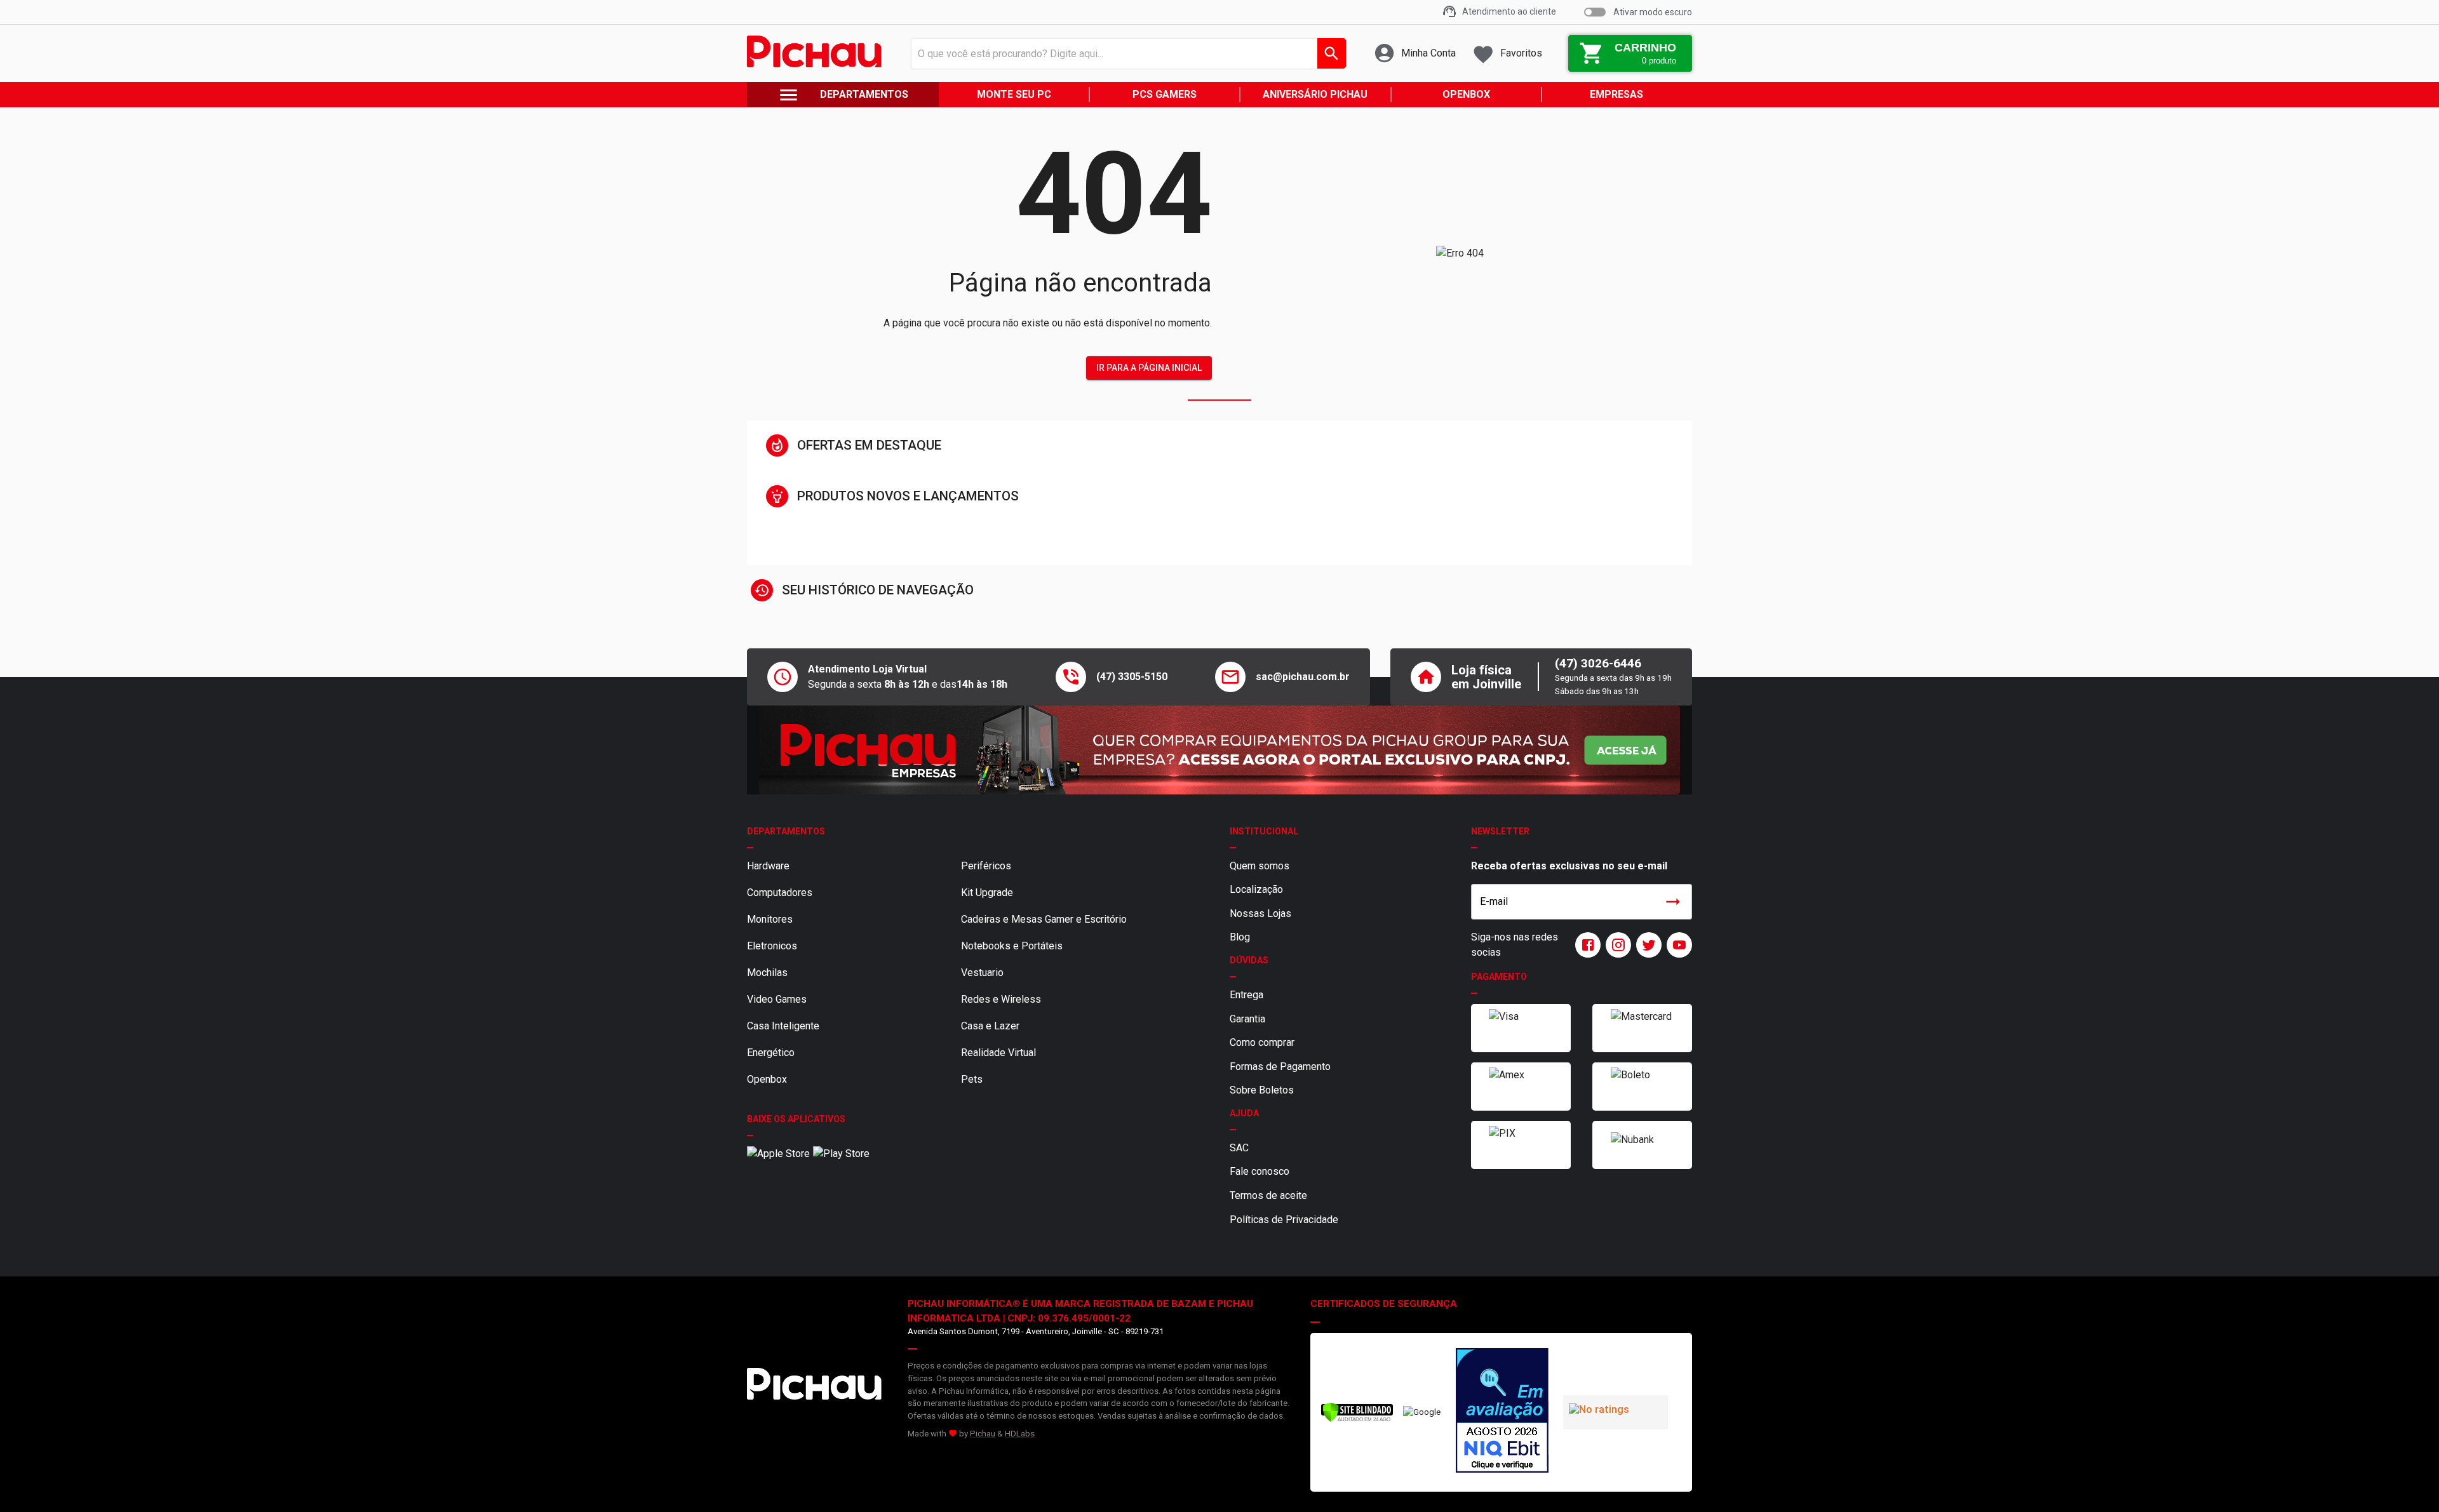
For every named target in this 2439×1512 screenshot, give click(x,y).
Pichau (983, 1434)
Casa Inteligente (783, 1026)
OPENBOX (1466, 94)
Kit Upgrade (987, 893)
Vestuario (982, 973)
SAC (1239, 1148)
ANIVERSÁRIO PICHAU (1315, 94)
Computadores (780, 893)
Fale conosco (1260, 1171)
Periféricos (986, 866)
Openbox (767, 1079)
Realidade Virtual (998, 1053)
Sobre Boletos (1262, 1090)
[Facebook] (1585, 945)
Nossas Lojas (1260, 913)
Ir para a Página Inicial (1149, 368)
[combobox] (1125, 53)
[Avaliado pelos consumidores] (1502, 1412)
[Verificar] (1357, 1420)
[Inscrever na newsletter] (1673, 902)
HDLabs (1020, 1434)
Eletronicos (772, 946)
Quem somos (1260, 866)
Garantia (1247, 1019)
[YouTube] (1677, 945)
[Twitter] (1646, 945)
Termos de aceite (1268, 1195)
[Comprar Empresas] (1219, 750)
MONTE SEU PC (1014, 94)
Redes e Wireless (1001, 999)
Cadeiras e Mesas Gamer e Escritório (1044, 919)
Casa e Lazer (990, 1026)
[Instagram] (1616, 945)
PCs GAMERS (1165, 94)
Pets (972, 1079)
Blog (1240, 937)
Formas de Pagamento (1280, 1067)
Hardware (768, 866)
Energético (771, 1053)
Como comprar (1262, 1042)
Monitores (770, 919)
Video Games (777, 999)
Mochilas (767, 973)
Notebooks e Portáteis (1012, 946)
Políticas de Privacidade (1284, 1220)
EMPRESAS (1616, 94)
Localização (1256, 889)
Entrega (1246, 995)
